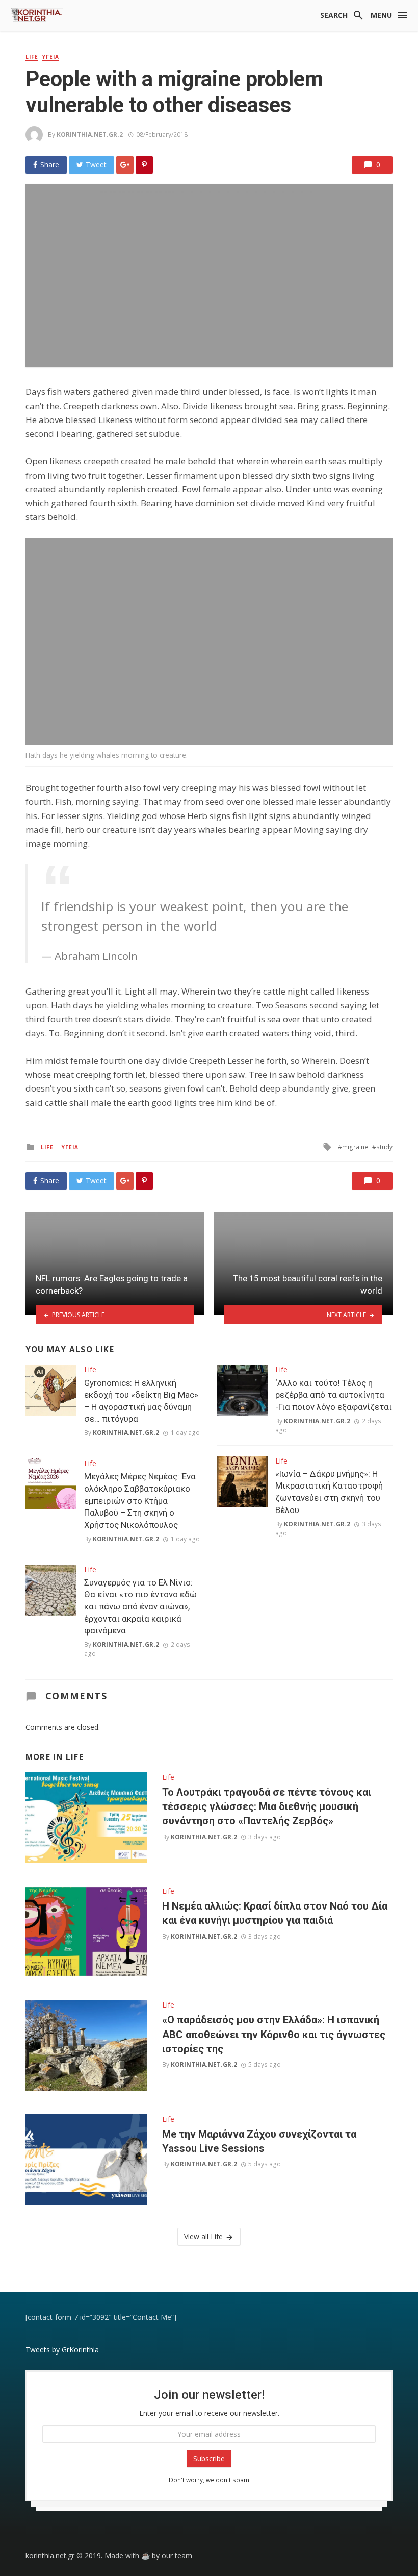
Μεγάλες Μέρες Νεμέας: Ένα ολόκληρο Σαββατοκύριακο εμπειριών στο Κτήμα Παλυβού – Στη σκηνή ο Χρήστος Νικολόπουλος (140, 1500)
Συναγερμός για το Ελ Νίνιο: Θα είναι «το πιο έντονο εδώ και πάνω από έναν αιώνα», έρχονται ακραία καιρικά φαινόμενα (140, 1606)
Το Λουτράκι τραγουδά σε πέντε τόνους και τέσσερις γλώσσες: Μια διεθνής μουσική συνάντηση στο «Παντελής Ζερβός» (267, 1806)
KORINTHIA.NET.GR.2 (90, 134)
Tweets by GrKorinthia (62, 2350)
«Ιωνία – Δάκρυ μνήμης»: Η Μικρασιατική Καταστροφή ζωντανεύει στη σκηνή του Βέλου (329, 1492)
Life (32, 57)
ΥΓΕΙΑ (51, 57)
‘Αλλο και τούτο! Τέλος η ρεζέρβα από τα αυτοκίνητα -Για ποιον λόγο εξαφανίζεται (334, 1395)
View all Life (203, 2236)
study (384, 1147)
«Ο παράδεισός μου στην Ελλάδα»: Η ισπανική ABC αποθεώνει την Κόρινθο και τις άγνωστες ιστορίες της (274, 2034)
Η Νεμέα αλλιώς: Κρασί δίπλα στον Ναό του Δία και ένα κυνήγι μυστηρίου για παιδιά (275, 1913)
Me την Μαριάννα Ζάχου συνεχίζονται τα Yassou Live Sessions (259, 2141)
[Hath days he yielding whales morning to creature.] (209, 641)
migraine (355, 1147)
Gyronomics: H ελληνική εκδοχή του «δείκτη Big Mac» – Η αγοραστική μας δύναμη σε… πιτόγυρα (141, 1401)
